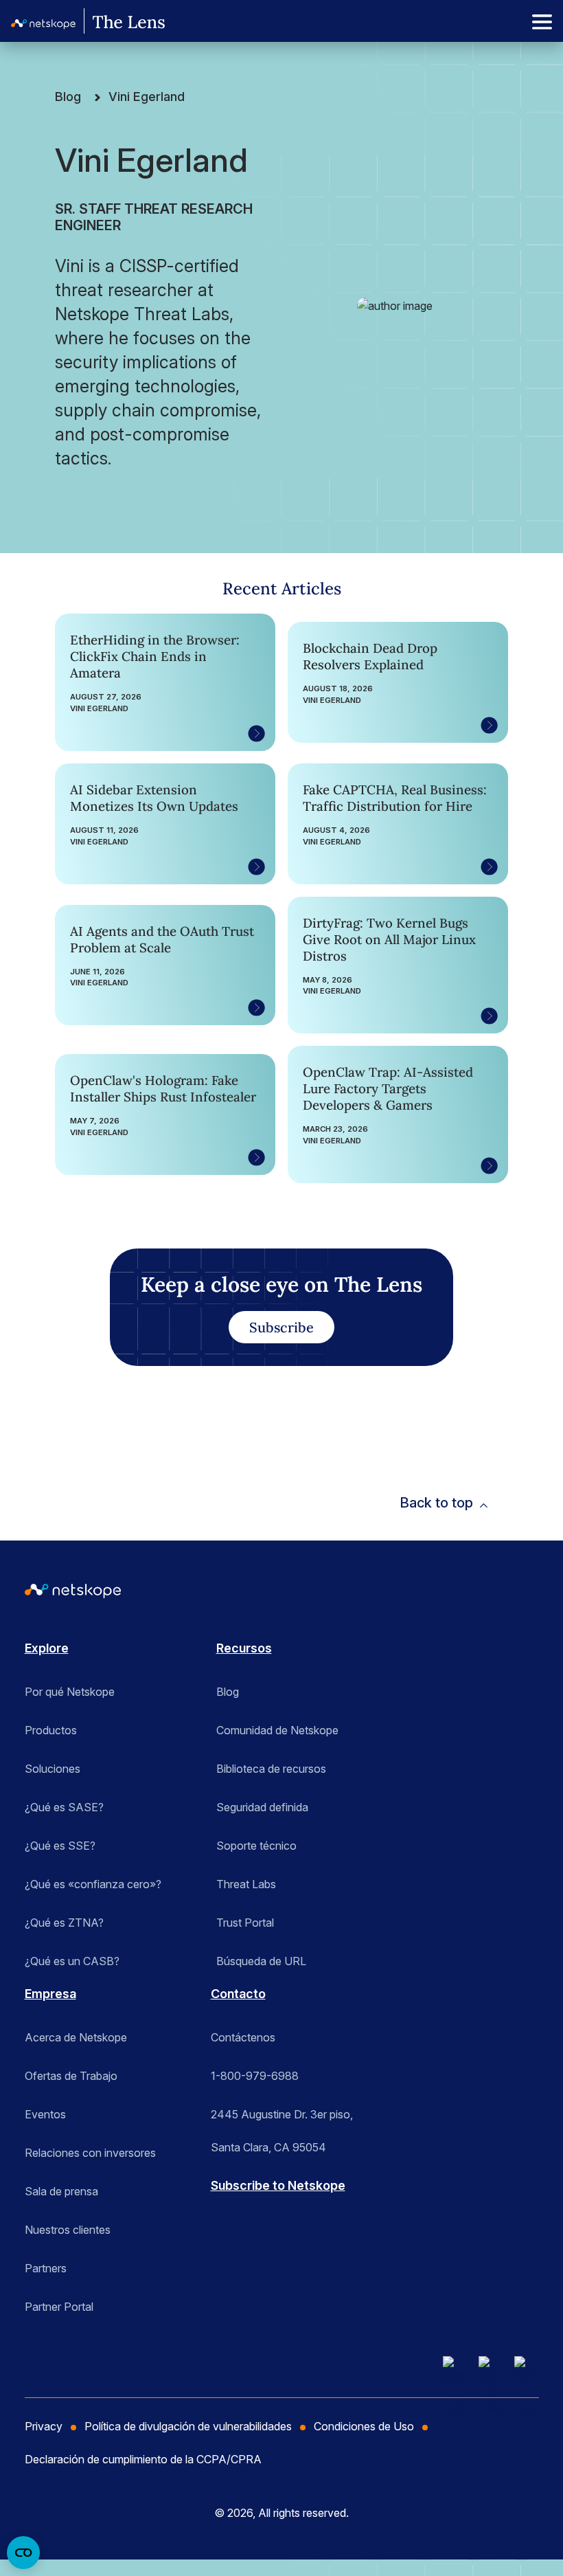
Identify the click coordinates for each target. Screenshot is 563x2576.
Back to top (436, 1503)
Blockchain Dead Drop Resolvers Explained (370, 656)
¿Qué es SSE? (60, 1846)
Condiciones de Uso (364, 2426)
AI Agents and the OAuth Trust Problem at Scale (162, 939)
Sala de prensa (61, 2191)
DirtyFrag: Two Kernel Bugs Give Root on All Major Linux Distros (389, 939)
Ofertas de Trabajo (71, 2076)
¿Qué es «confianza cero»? (93, 1884)
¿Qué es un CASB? (72, 1961)
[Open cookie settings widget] (23, 2553)
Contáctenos (243, 2037)
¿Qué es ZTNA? (64, 1923)
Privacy (44, 2426)
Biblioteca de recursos (271, 1769)
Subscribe (281, 1327)
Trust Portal (245, 1923)
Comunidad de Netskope (277, 1730)
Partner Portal (59, 2307)
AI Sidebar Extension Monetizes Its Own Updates (154, 798)
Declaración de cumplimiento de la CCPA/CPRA (143, 2459)
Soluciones (53, 1769)
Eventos (45, 2114)
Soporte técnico (256, 1846)
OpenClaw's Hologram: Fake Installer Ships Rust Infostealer (163, 1088)
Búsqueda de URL (261, 1961)
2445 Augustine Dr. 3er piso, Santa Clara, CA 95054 (282, 2119)
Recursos (244, 1648)
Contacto (238, 1994)
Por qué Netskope (70, 1692)
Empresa (50, 1994)
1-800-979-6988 (255, 2076)
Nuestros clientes (68, 2230)
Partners (46, 2268)
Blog (68, 97)
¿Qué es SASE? (64, 1807)
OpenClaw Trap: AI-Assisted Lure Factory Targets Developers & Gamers (388, 1088)
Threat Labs (246, 1884)
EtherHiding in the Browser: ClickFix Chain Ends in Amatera (155, 656)
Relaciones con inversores (90, 2153)
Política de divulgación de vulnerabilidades (188, 2426)
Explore (47, 1648)
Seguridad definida (262, 1807)
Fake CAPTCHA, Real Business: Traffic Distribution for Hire (395, 798)
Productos (51, 1730)
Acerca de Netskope (76, 2037)
